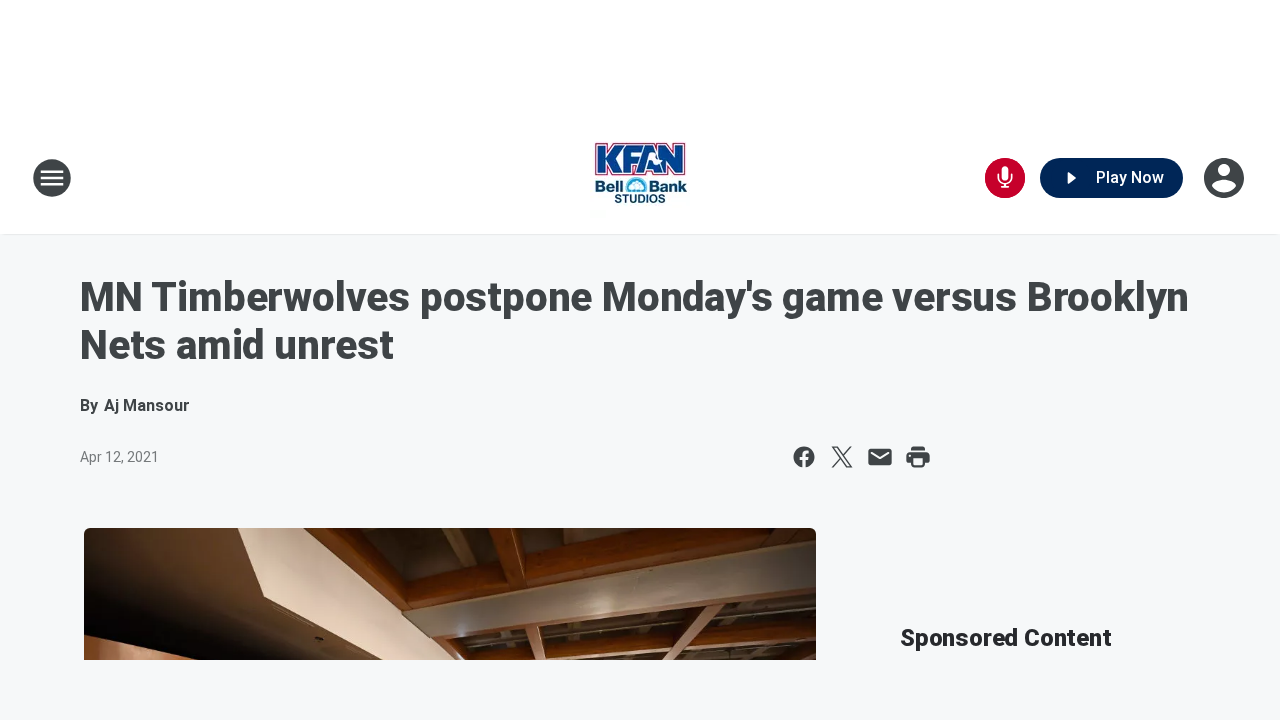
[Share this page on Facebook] (804, 457)
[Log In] (1226, 178)
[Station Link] (640, 178)
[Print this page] (918, 457)
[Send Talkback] (1005, 178)
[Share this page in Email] (880, 457)
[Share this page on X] (842, 457)
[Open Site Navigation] (52, 178)
